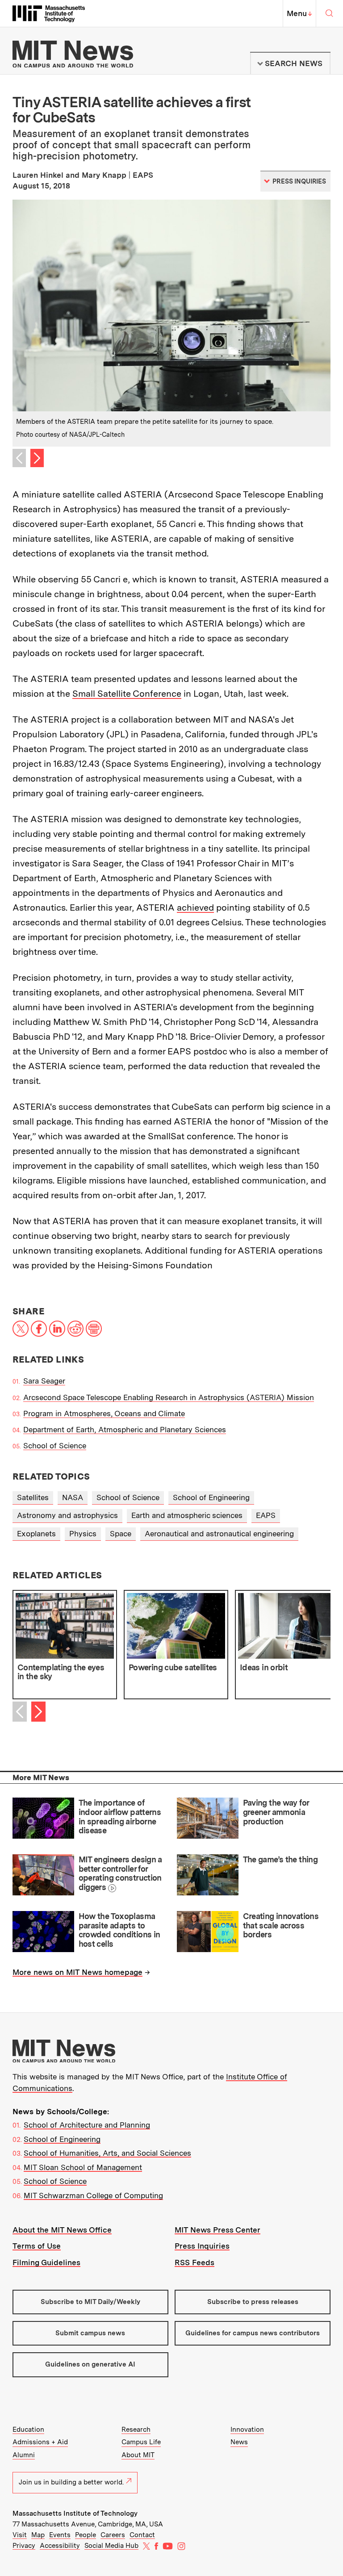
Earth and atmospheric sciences (187, 1515)
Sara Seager (44, 1381)
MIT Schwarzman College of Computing (93, 2195)
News (239, 2442)
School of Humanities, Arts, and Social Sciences (107, 2153)
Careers (113, 2535)
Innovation (247, 2430)
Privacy (24, 2546)
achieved (195, 907)
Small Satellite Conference (127, 694)
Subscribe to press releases (253, 2302)
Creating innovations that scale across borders (281, 1925)
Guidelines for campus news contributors (253, 2333)
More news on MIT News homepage (77, 1972)
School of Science (55, 1446)
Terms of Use (37, 2246)
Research (136, 2430)
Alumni (24, 2455)
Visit (20, 2535)
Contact (142, 2535)
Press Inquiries (202, 2246)
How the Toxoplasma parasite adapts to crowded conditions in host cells (119, 1930)
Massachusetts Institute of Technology (75, 2513)
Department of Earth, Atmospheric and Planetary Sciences (125, 1430)
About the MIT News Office (62, 2230)
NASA (73, 1497)
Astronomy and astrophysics (67, 1515)
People (86, 2535)
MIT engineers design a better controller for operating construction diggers (120, 1873)
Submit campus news (90, 2333)
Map (38, 2535)
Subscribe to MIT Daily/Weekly (90, 2302)
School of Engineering (211, 1497)
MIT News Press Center (218, 2230)
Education (28, 2430)
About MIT (138, 2455)
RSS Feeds (195, 2262)
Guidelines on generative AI (90, 2364)
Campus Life (141, 2442)
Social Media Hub (111, 2546)
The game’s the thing (280, 1859)
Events (60, 2535)
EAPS (266, 1515)
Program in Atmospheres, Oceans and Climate (104, 1413)
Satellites (33, 1497)
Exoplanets (36, 1534)
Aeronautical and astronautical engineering (219, 1534)
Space (121, 1534)
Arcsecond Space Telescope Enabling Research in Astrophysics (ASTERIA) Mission (169, 1397)
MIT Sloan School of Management (83, 2167)
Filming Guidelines (46, 2262)
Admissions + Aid (40, 2442)
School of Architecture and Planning (87, 2125)
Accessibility (60, 2546)
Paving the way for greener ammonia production (276, 1812)
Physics (83, 1534)
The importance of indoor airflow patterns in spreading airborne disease (120, 1817)
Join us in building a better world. (71, 2482)
